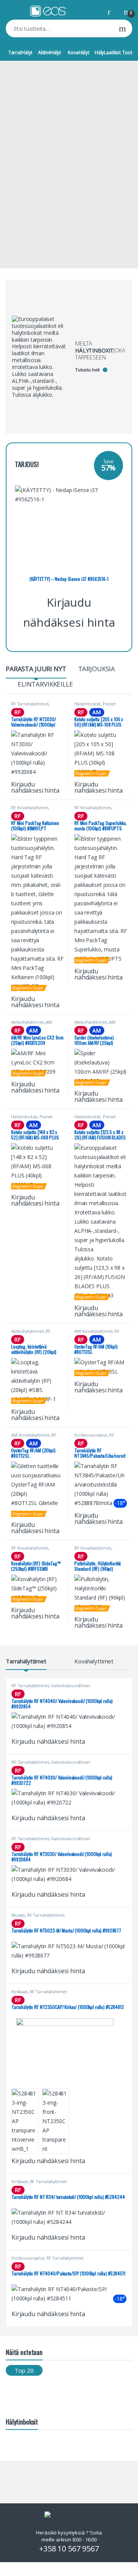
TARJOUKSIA (97, 669)
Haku (122, 28)
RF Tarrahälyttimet (30, 704)
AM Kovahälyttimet (94, 1331)
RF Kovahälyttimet (30, 807)
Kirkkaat (20, 1991)
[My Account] (112, 11)
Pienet (109, 704)
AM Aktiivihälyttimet (32, 1024)
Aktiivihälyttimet (27, 1022)
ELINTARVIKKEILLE (45, 684)
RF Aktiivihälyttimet (31, 1333)
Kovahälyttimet (94, 1661)
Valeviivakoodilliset (70, 1685)
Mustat (18, 1915)
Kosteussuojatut (91, 1435)
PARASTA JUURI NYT (36, 669)
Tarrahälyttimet (26, 1661)
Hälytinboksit (87, 704)
